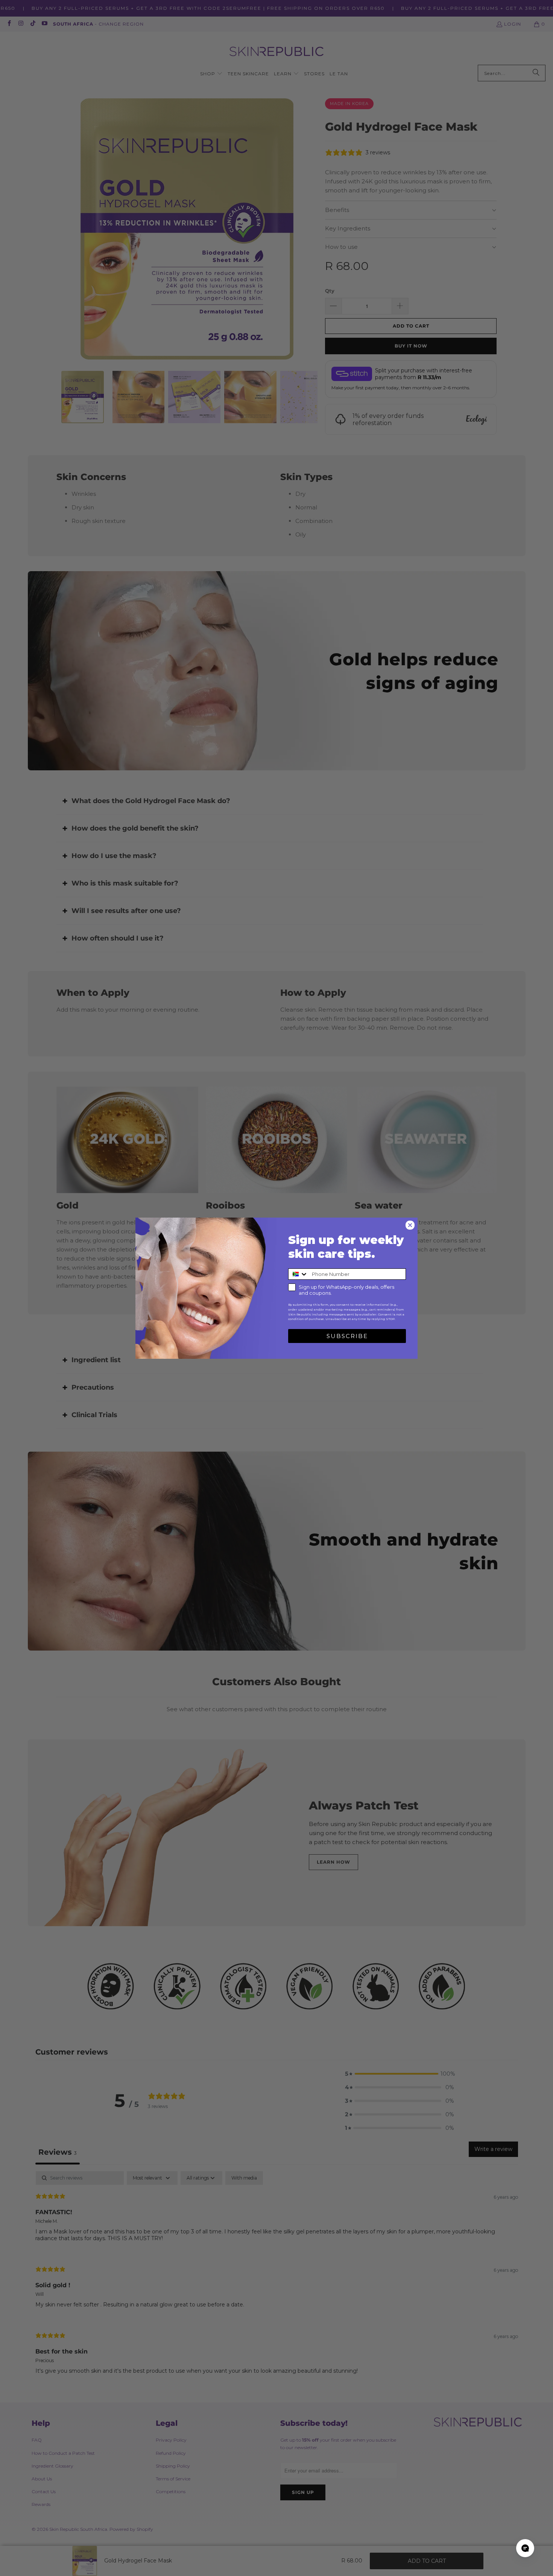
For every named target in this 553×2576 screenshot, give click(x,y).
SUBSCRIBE (347, 1336)
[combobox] (298, 1274)
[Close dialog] (410, 1225)
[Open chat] (525, 2548)
